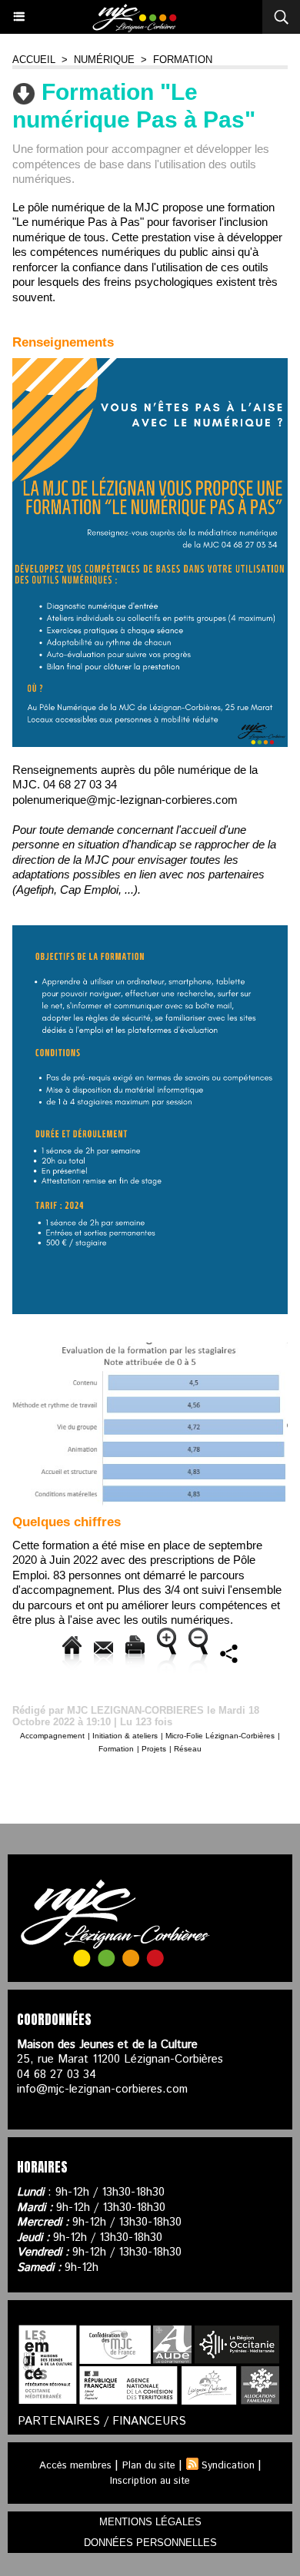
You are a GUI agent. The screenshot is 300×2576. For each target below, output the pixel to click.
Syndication (228, 2466)
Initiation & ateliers (125, 1736)
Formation (183, 60)
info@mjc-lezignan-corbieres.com (102, 2089)
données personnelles (150, 2543)
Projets (154, 1749)
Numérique (104, 60)
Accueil (34, 60)
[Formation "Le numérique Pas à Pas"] (150, 365)
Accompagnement (52, 1736)
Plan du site (149, 2466)
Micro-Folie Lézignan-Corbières (220, 1736)
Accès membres (75, 2466)
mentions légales (150, 2522)
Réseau (188, 1749)
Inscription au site (150, 2481)
